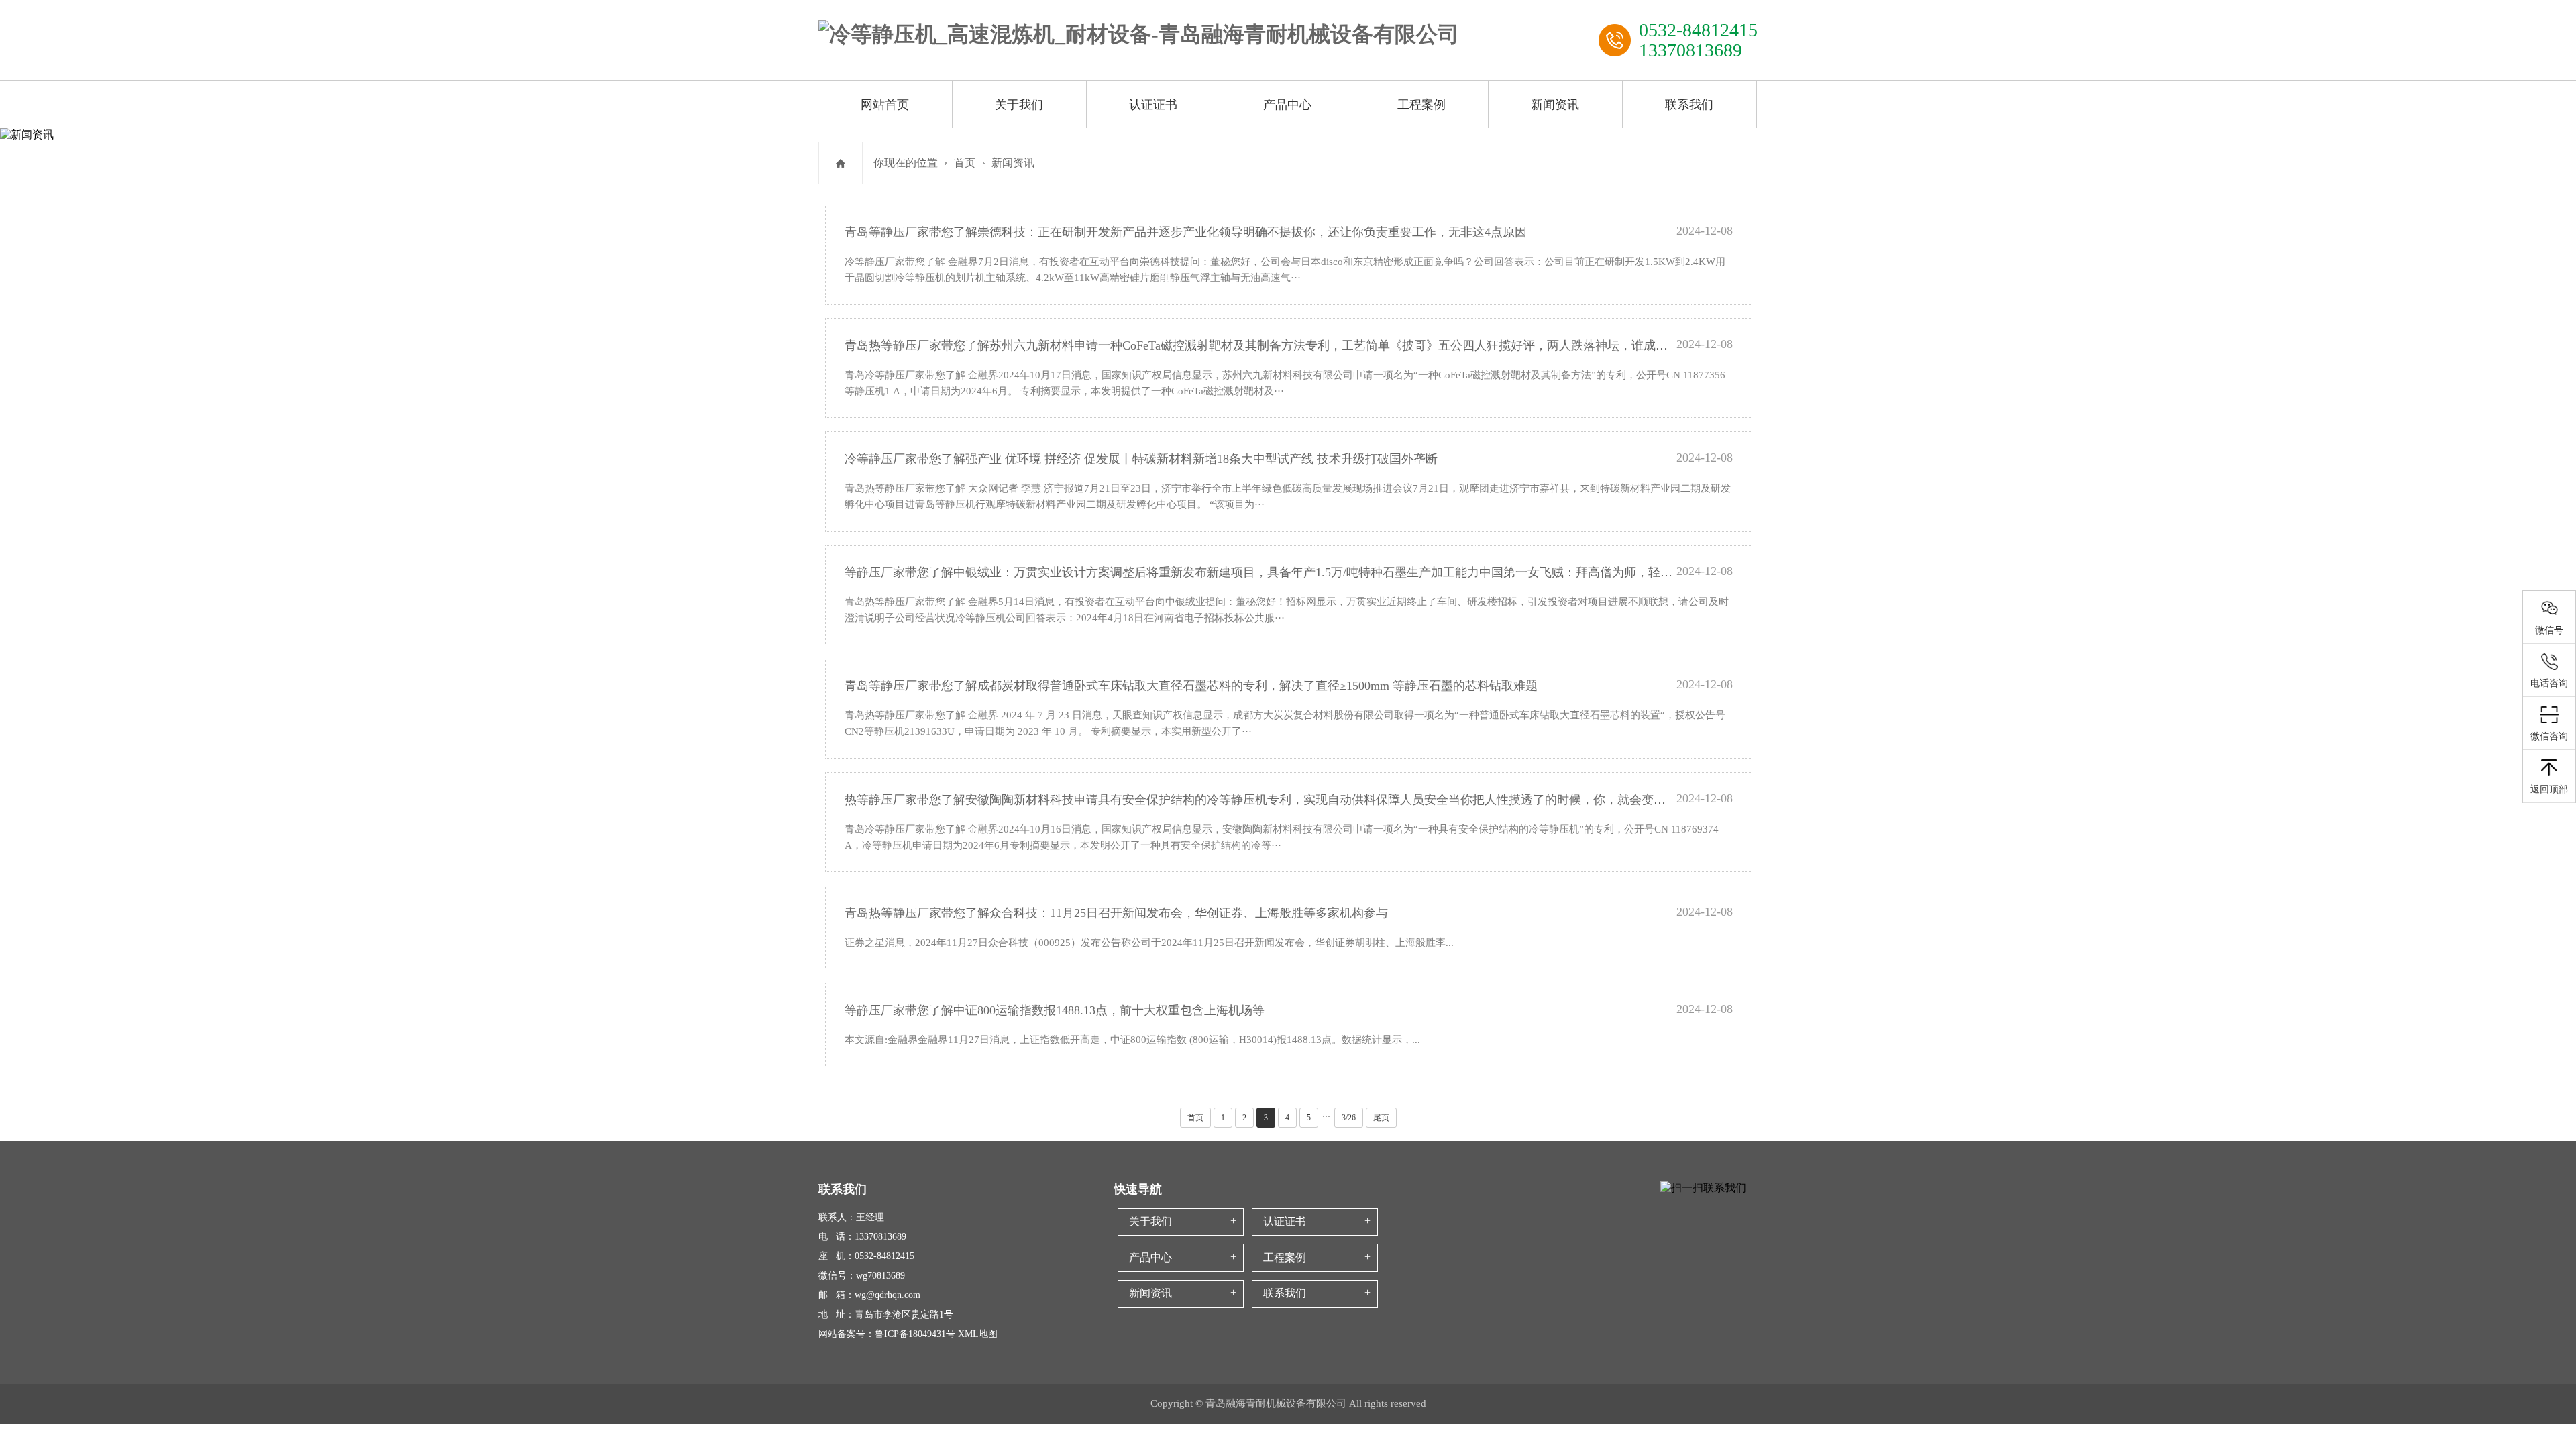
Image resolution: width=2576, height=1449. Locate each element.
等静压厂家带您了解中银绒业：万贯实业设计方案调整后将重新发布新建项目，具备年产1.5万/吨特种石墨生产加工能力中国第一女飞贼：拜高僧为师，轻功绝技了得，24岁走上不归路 (1331, 572)
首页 (965, 163)
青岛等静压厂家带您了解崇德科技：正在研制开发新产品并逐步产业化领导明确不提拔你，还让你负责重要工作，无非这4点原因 (1186, 232)
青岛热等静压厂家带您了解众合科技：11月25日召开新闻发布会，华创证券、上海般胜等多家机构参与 (1116, 913)
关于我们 (1019, 105)
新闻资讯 (1555, 105)
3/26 (1349, 1118)
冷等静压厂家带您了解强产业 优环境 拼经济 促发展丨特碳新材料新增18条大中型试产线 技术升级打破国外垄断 (1141, 459)
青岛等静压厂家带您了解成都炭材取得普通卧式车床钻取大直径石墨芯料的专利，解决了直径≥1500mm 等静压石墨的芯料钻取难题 (1191, 686)
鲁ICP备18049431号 (915, 1334)
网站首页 (885, 105)
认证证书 (1153, 105)
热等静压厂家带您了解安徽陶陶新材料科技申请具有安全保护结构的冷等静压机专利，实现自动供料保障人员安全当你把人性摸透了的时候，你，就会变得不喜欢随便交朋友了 (1309, 800)
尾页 (1381, 1118)
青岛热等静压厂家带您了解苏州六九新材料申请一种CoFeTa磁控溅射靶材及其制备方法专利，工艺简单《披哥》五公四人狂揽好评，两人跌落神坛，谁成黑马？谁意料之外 (1298, 345)
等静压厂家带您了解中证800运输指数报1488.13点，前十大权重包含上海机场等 (1055, 1010)
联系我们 (1689, 105)
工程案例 (1421, 105)
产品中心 (1287, 105)
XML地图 (978, 1334)
